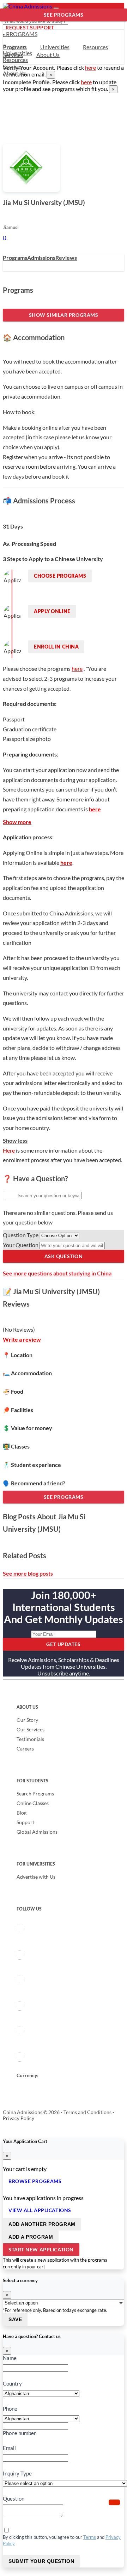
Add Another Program (42, 2224)
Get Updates (63, 1644)
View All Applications (40, 2210)
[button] (114, 2502)
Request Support (30, 27)
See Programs (64, 15)
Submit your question (41, 2561)
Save (15, 2319)
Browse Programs (35, 2181)
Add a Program (31, 2237)
